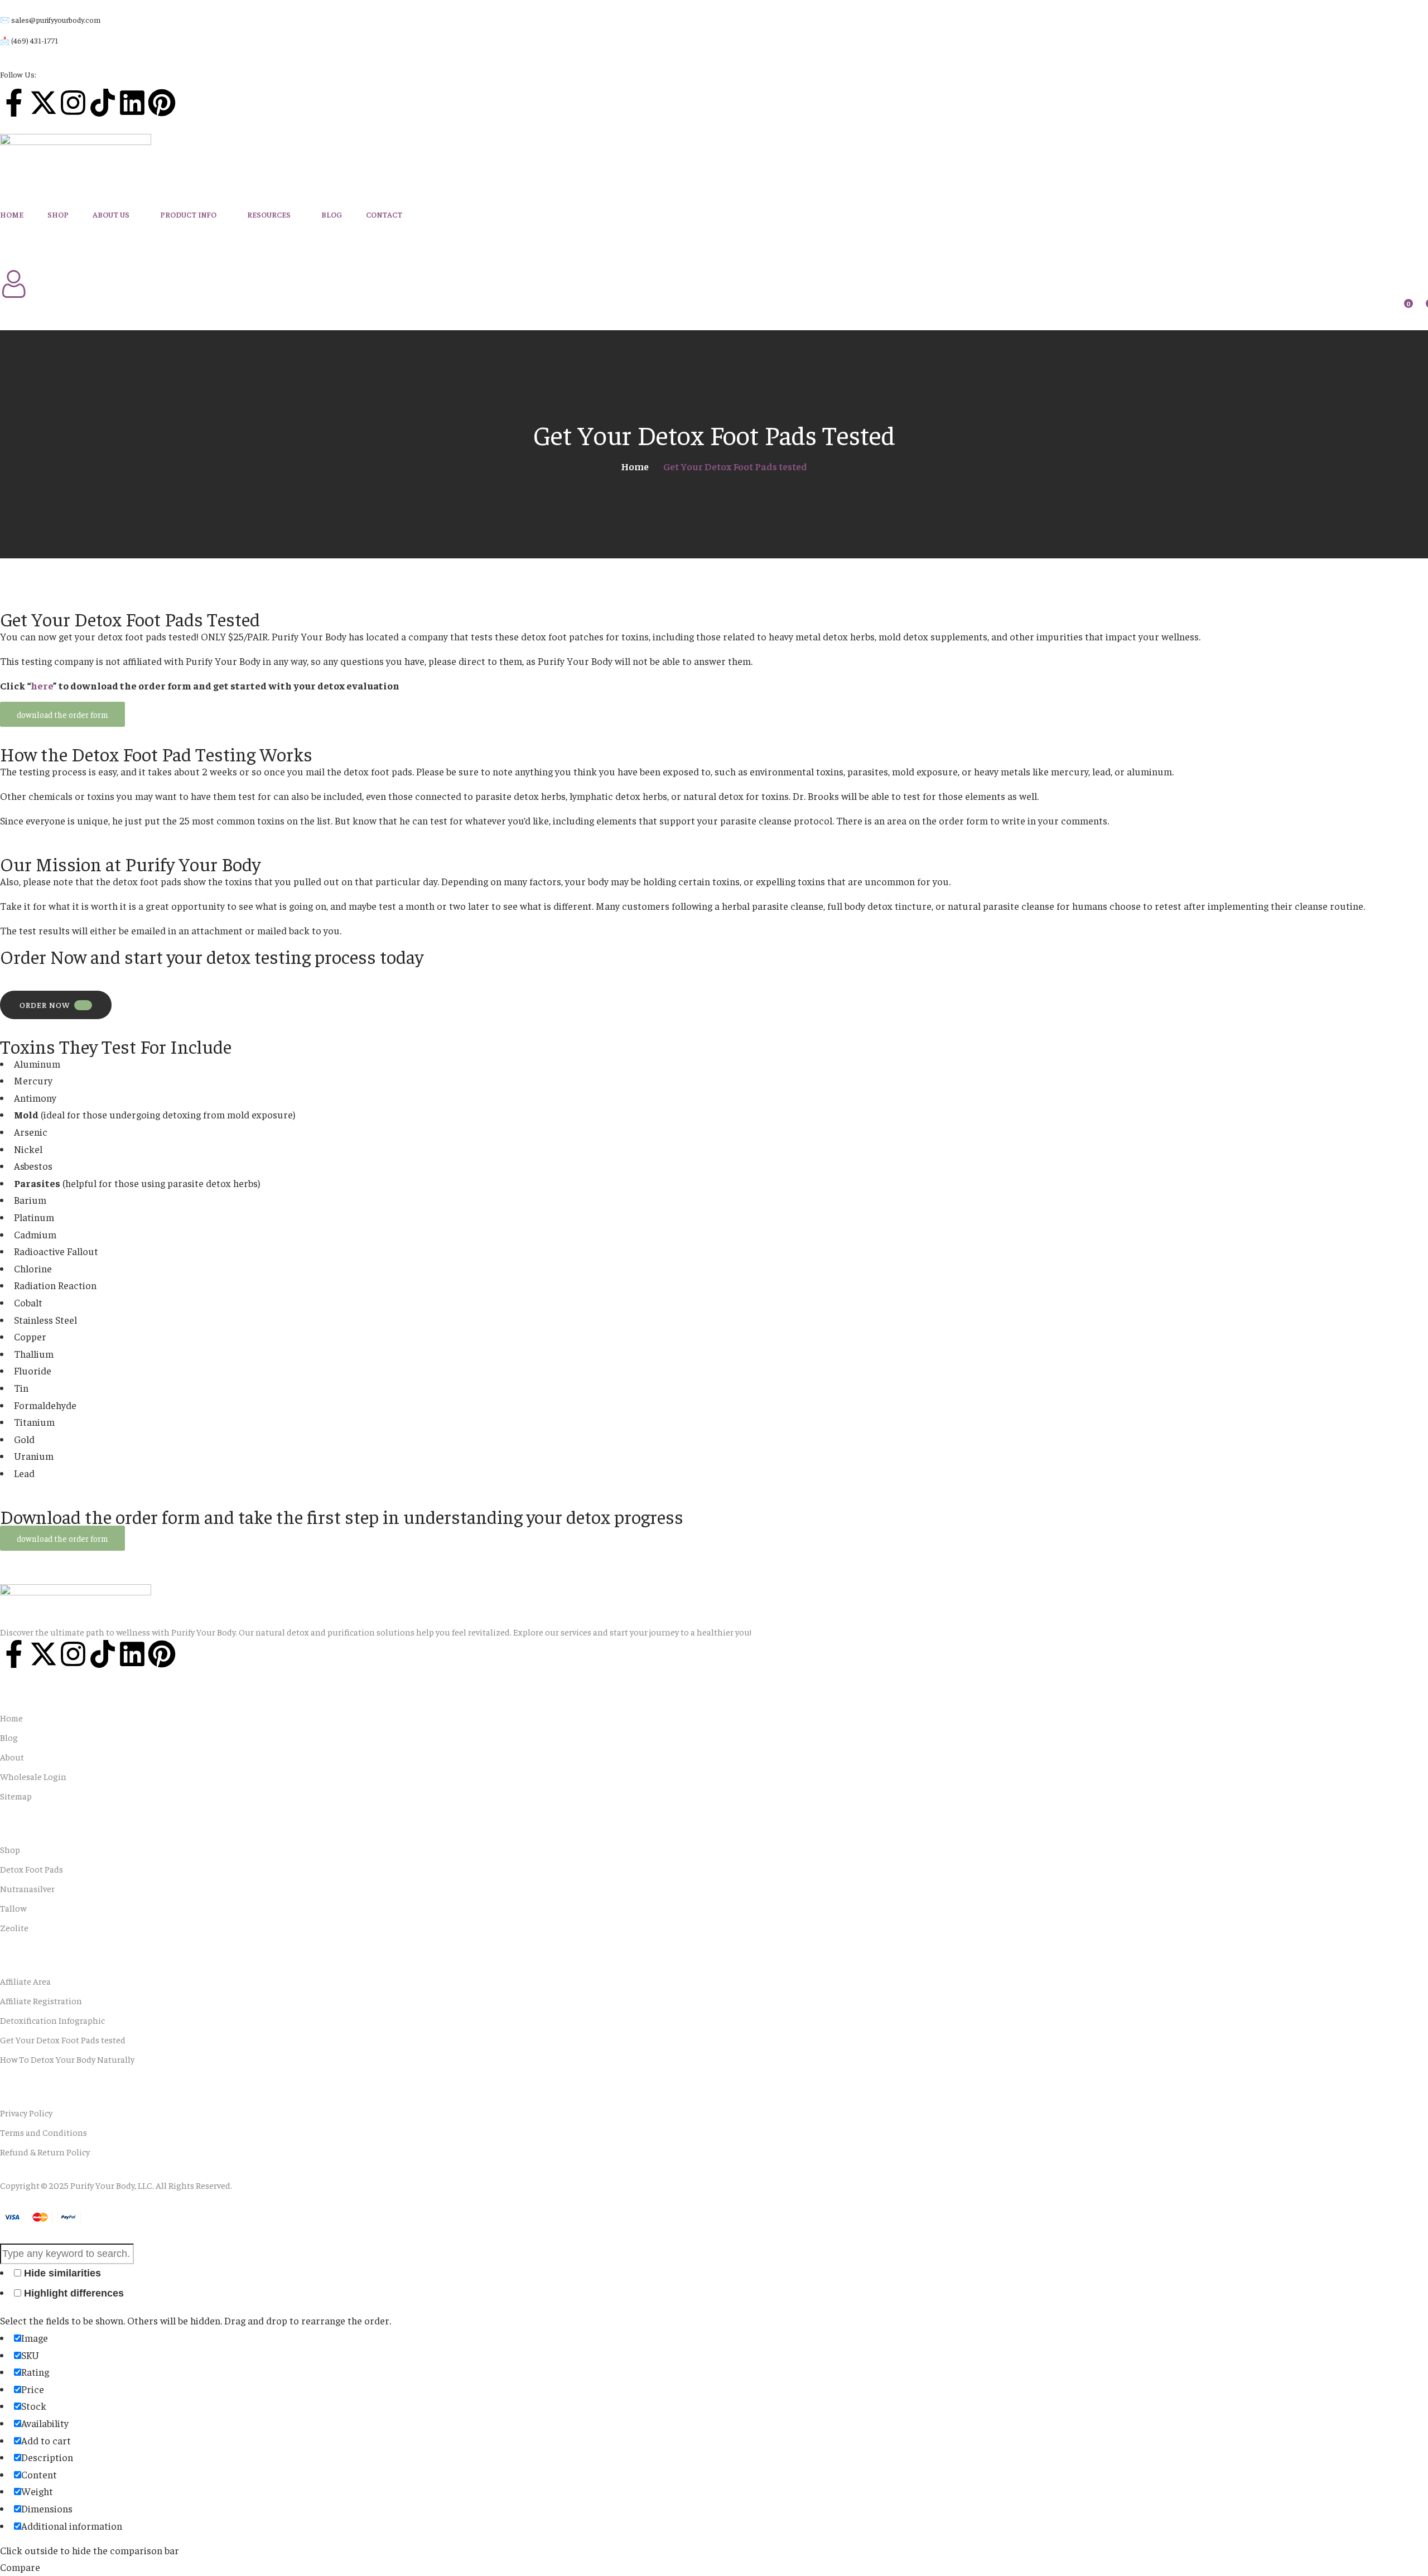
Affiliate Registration (41, 2000)
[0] (1401, 308)
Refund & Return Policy (45, 2152)
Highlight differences (73, 2293)
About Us (111, 214)
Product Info (188, 214)
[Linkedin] (132, 103)
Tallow (13, 1908)
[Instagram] (73, 103)
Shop (58, 214)
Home (12, 214)
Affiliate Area (25, 1981)
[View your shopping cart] (1423, 308)
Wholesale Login (33, 1776)
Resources (269, 214)
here (42, 685)
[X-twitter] (44, 103)
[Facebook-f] (14, 103)
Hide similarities (61, 2273)
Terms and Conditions (44, 2132)
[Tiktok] (103, 103)
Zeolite (14, 1927)
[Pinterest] (162, 103)
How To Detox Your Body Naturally (67, 2059)
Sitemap (16, 1796)
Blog (332, 214)
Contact (384, 214)
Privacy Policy (26, 2112)
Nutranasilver (27, 1888)
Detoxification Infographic (52, 2020)
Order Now (45, 1005)
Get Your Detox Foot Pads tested (63, 2039)
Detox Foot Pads (32, 1869)
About (12, 1757)
